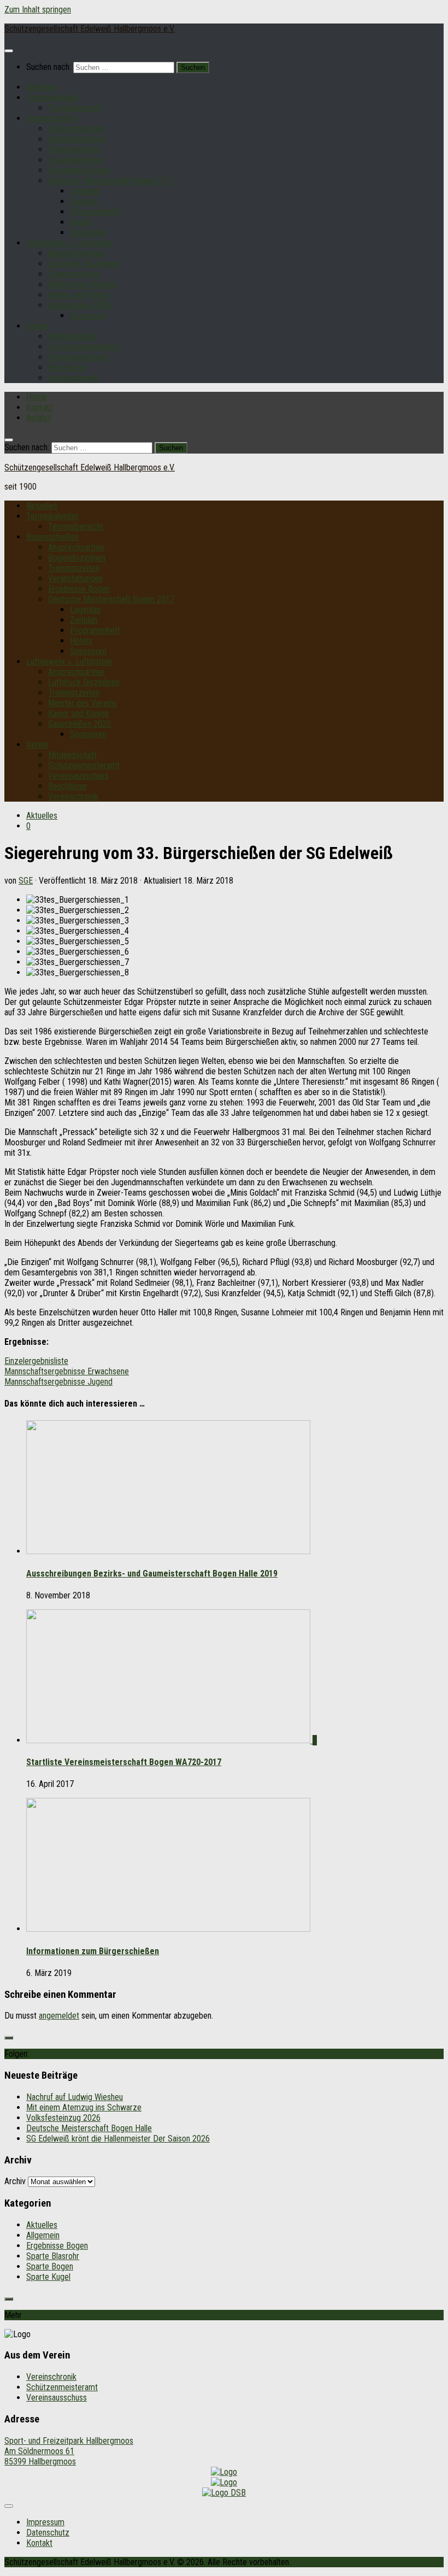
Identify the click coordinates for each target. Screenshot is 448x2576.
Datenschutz (48, 2533)
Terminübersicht (76, 108)
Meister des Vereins (82, 284)
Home (37, 397)
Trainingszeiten (74, 149)
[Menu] (9, 51)
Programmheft (95, 212)
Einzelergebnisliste (36, 1361)
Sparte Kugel (48, 2277)
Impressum (45, 2522)
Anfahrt (39, 418)
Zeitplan (84, 201)
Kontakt (39, 407)
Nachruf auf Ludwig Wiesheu (75, 2097)
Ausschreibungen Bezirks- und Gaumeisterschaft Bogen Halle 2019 (152, 1574)
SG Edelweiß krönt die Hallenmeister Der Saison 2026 (118, 2139)
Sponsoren (88, 233)
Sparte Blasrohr (53, 2256)
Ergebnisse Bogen (79, 170)
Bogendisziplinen (77, 139)
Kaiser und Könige (79, 295)
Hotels (81, 222)
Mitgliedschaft (72, 336)
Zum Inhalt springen (38, 10)
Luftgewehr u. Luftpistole (69, 243)
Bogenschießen (52, 118)
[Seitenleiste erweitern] (9, 2038)
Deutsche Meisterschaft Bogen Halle (89, 2128)
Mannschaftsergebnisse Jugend (58, 1382)
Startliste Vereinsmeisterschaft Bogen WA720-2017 (124, 1762)
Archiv (15, 2181)
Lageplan (85, 191)
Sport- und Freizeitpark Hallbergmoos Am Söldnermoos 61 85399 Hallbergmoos (69, 2451)
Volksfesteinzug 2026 (63, 2118)
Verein (37, 326)
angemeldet (59, 2016)
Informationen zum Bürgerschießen (93, 1951)
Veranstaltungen (75, 160)
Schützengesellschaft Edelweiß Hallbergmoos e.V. (90, 29)
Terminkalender (52, 98)
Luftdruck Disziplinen (84, 264)
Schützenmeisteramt (84, 347)
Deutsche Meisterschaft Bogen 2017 (111, 181)
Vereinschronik (73, 378)
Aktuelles (42, 87)
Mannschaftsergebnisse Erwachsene (67, 1371)
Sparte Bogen (50, 2266)
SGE (26, 881)
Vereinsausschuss (78, 357)
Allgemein (43, 2235)
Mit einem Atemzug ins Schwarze (84, 2107)
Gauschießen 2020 (79, 305)
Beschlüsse (67, 367)
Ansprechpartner (76, 129)
